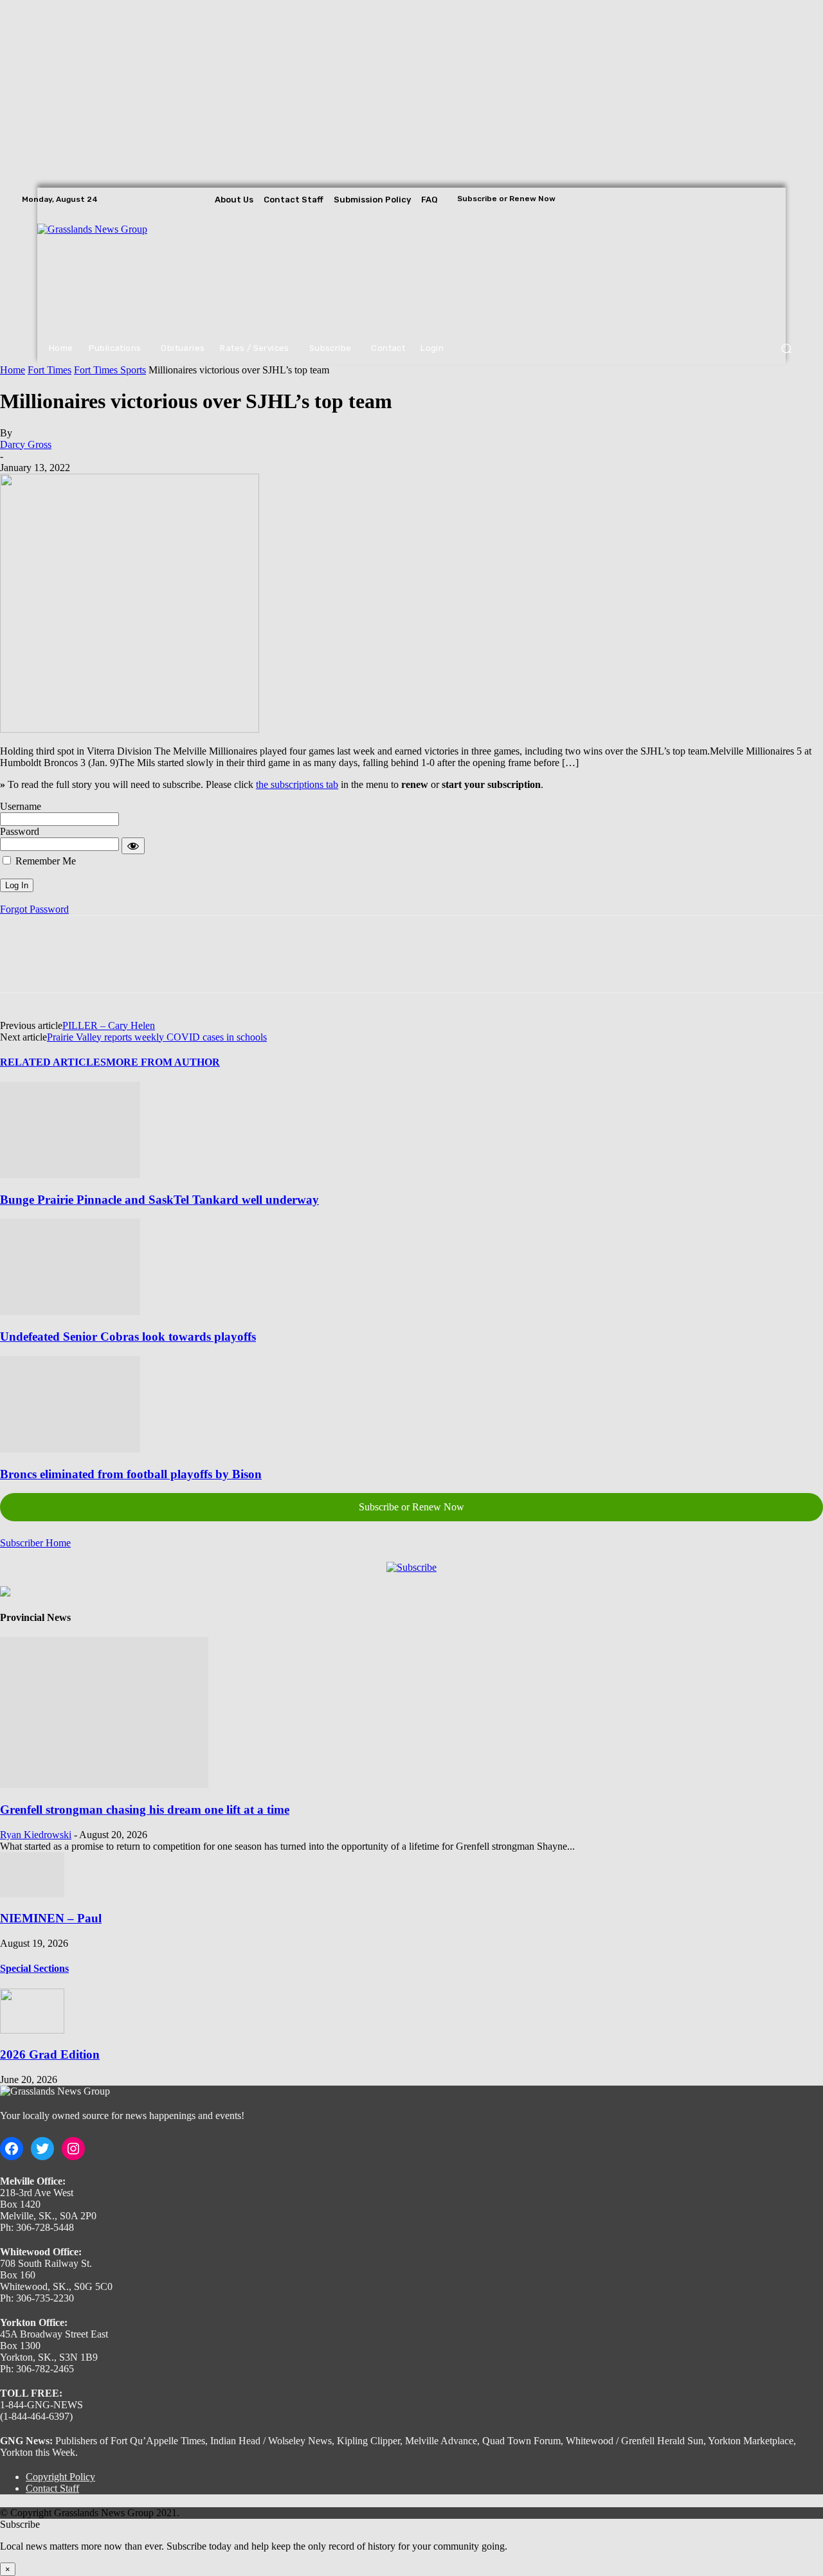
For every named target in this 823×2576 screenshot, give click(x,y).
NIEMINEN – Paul (51, 1918)
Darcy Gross (26, 444)
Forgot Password (34, 909)
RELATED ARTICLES (53, 1062)
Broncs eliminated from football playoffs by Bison (131, 1474)
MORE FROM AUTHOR (163, 1062)
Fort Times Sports (110, 370)
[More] (207, 965)
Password (20, 831)
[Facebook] (756, 199)
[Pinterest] (114, 965)
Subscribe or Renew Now (411, 1507)
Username (21, 806)
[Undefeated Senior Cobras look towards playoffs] (70, 1311)
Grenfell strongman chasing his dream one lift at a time (145, 1810)
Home (13, 370)
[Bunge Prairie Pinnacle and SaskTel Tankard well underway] (70, 1175)
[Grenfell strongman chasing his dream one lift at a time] (104, 1784)
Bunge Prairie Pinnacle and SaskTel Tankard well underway (159, 1200)
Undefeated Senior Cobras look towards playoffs (128, 1337)
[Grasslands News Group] (116, 272)
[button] (786, 349)
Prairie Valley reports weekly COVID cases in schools (157, 1037)
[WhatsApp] (160, 965)
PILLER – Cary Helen (109, 1025)
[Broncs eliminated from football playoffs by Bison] (70, 1449)
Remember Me (44, 861)
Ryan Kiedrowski (36, 1835)
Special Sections (34, 1968)
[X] (792, 199)
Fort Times (50, 370)
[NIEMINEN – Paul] (32, 1894)
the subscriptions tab (297, 784)
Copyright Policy (60, 2477)
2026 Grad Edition (50, 2054)
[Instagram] (774, 199)
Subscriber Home (35, 1543)
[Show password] (133, 846)
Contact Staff (52, 2488)
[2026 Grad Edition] (32, 2030)
